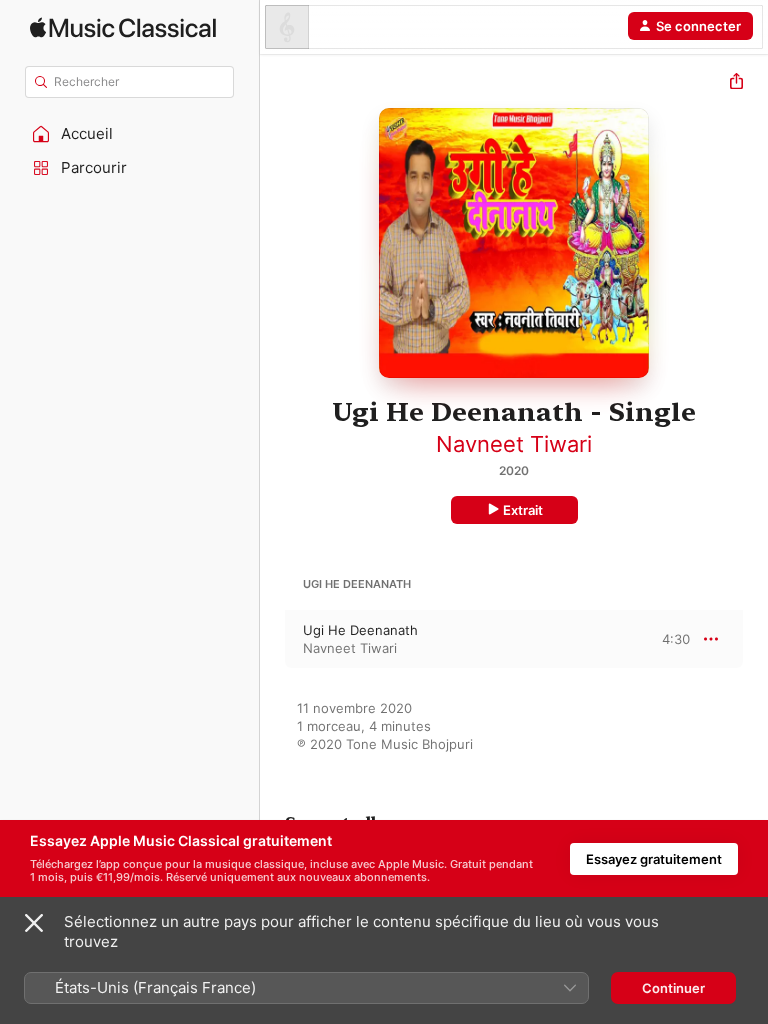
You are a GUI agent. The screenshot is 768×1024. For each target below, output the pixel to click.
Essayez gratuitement (654, 859)
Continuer (673, 988)
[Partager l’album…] (736, 83)
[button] (130, 134)
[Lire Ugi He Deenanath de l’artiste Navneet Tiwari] (273, 639)
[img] (123, 27)
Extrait (523, 510)
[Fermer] (34, 923)
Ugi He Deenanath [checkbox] (360, 630)
